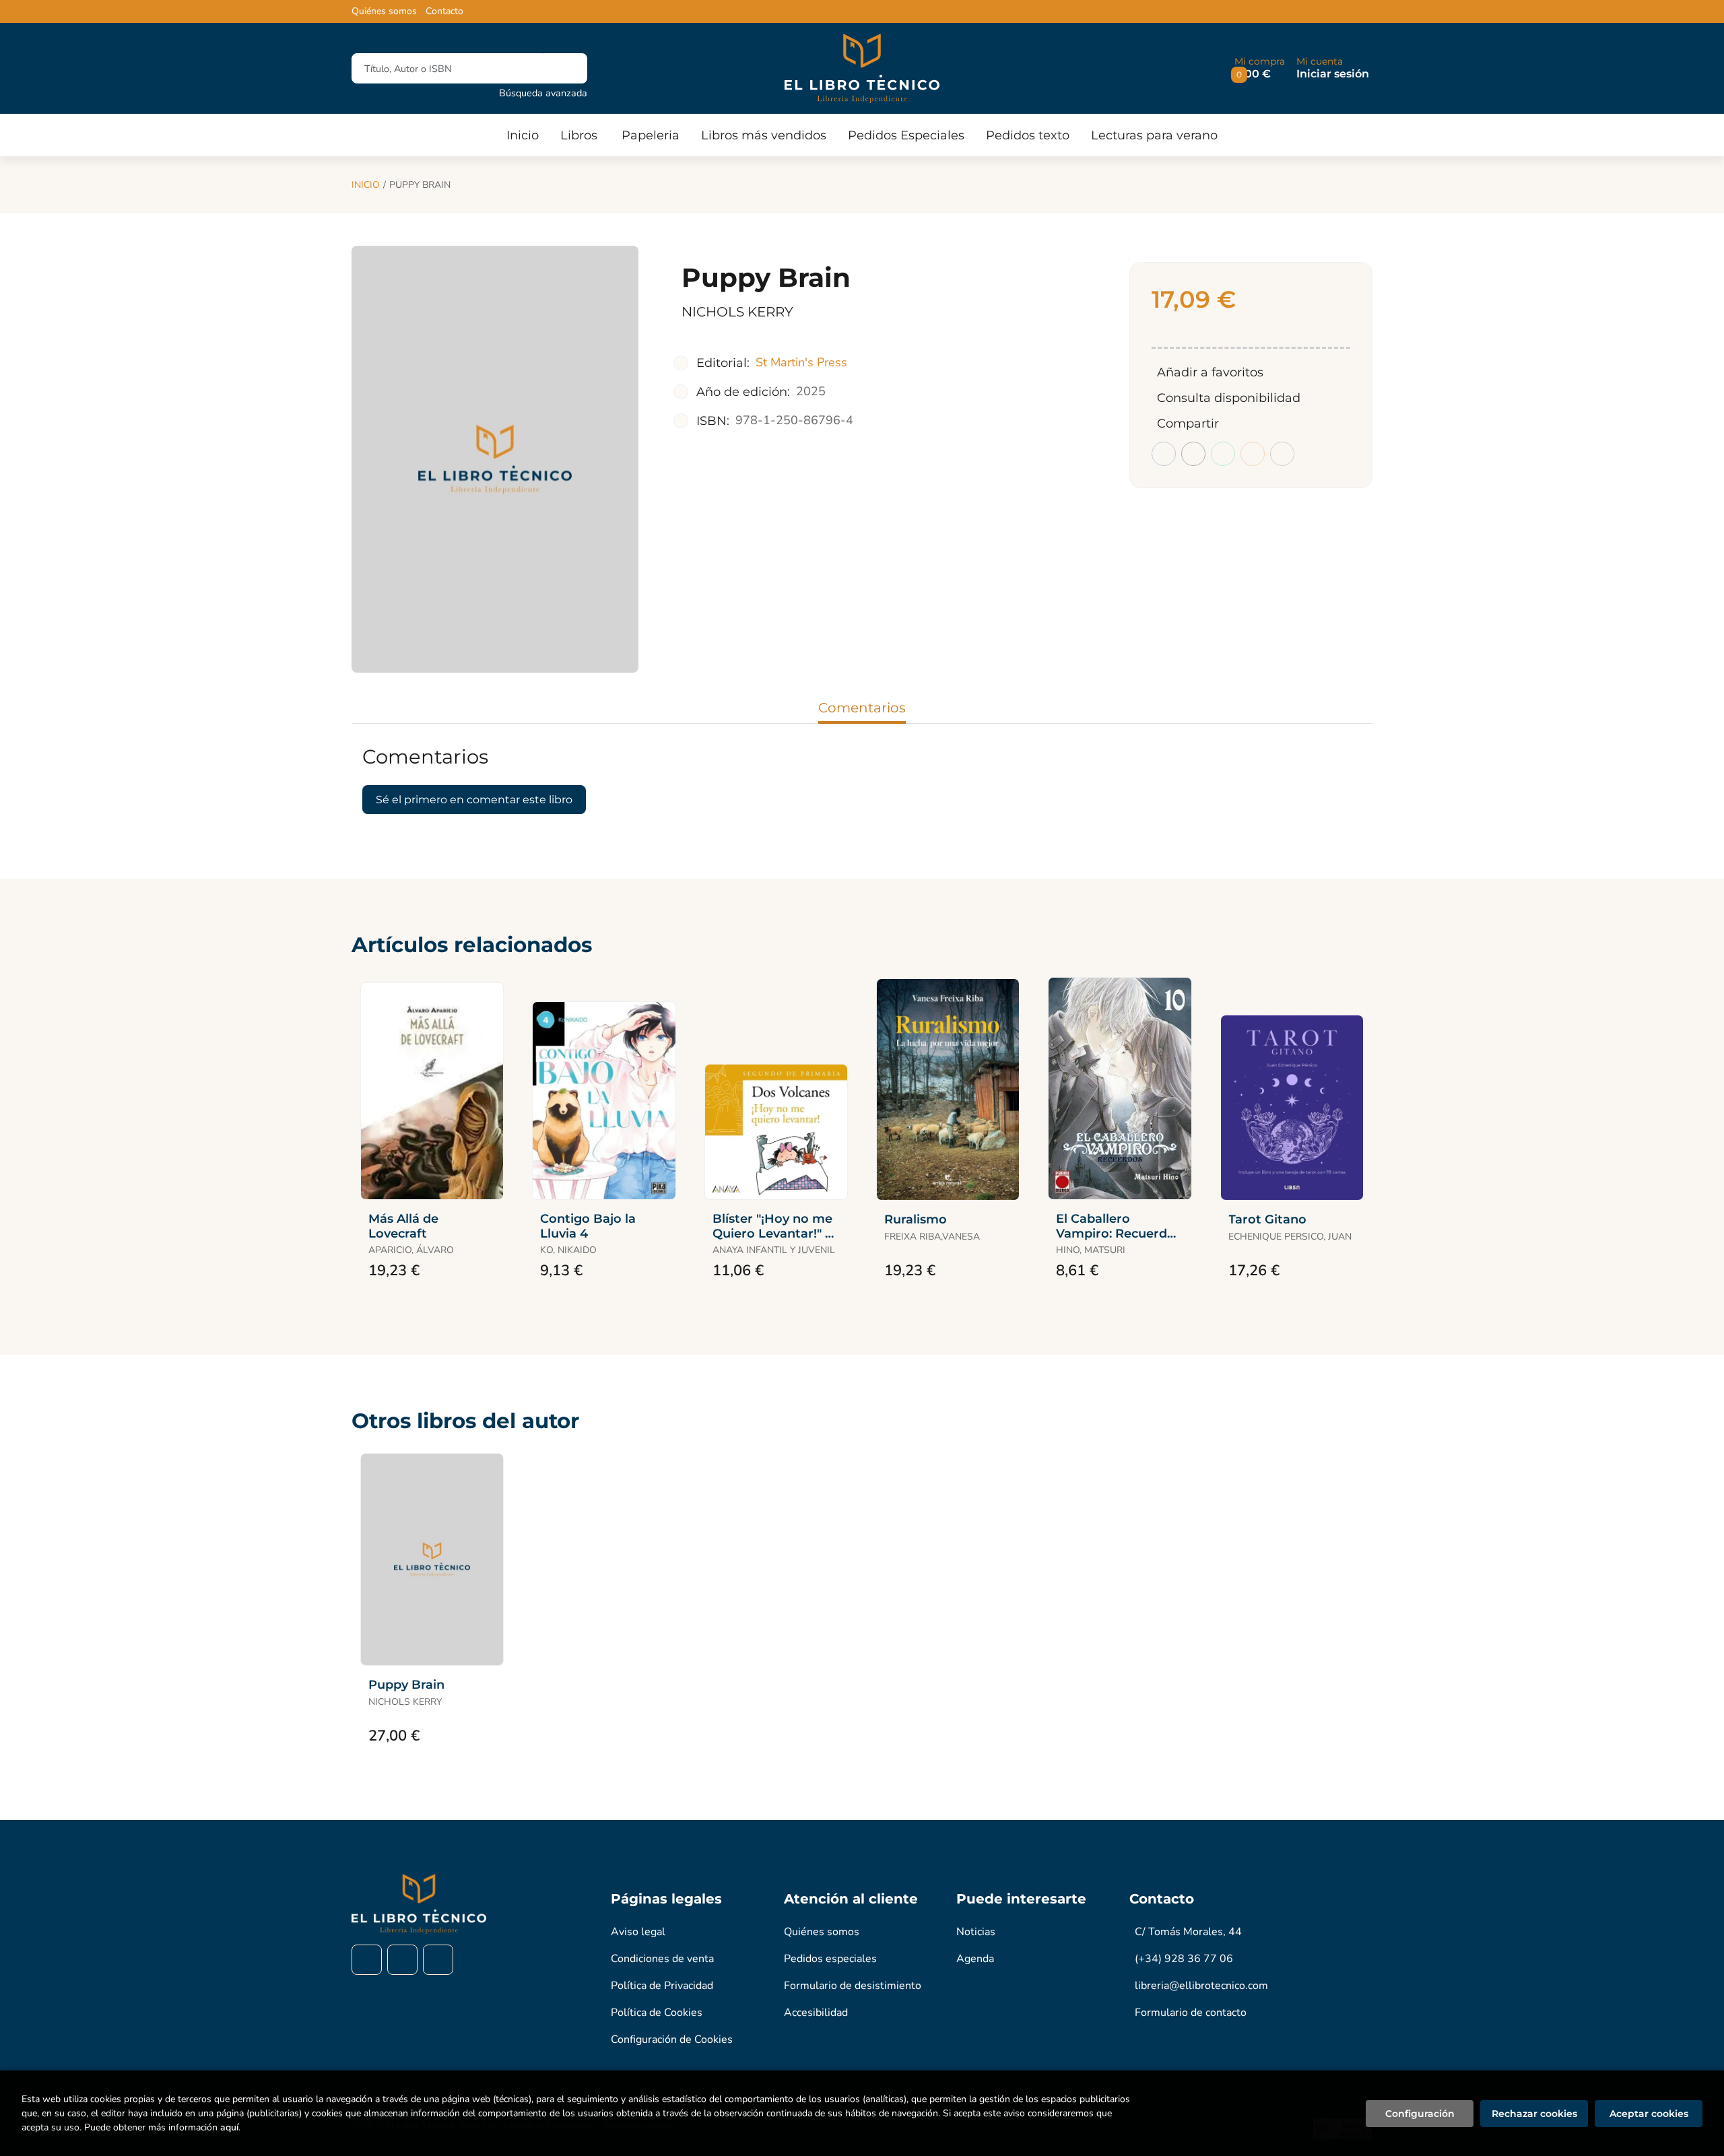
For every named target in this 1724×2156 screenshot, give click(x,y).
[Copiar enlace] (1282, 454)
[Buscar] (565, 68)
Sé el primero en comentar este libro (474, 800)
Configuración (1420, 2114)
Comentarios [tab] (862, 708)
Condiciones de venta (662, 1959)
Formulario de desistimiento (853, 1986)
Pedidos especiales (830, 1959)
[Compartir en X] (1193, 454)
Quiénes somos (384, 11)
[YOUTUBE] (438, 1960)
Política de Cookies (657, 2013)
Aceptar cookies (1649, 2114)
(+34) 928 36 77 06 (1184, 1959)
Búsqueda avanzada (543, 93)
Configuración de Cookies (672, 2040)
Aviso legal (638, 1932)
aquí (229, 2127)
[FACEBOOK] (367, 1960)
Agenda (975, 1959)
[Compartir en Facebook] (1164, 454)
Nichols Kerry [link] (737, 312)
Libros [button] (579, 135)
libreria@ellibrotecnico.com (1201, 1986)
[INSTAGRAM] (402, 1960)
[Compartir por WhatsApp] (1223, 454)
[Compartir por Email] (1253, 454)
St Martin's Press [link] (801, 362)
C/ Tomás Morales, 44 (1188, 1932)
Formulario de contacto (1191, 2013)
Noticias (976, 1932)
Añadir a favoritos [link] (1210, 372)
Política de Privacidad (662, 1986)
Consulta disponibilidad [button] (1229, 398)
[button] (1260, 68)
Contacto (444, 11)
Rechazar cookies (1534, 2114)
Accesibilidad (816, 2013)
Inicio (366, 185)
